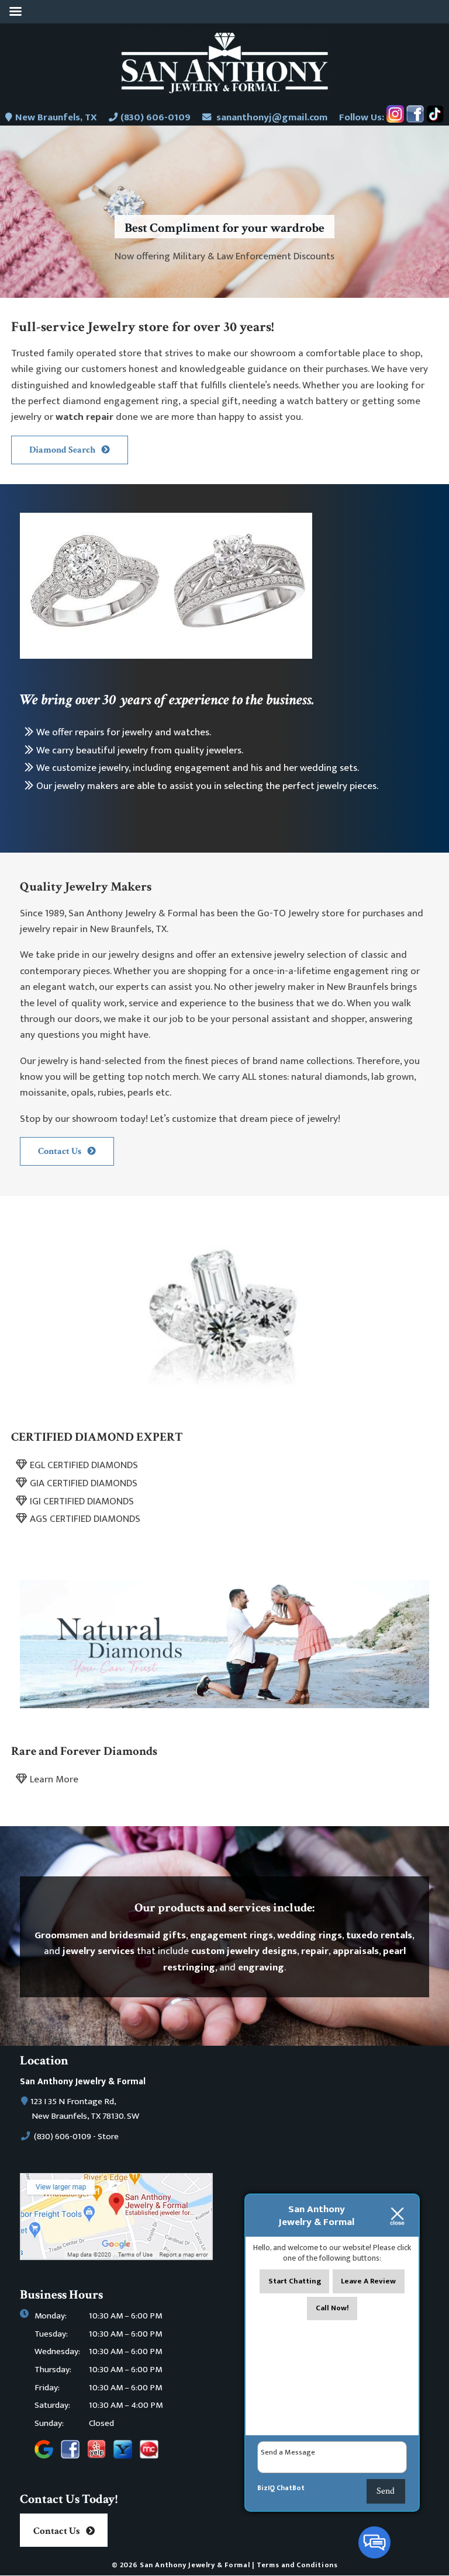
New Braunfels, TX (56, 117)
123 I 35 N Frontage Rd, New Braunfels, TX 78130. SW (85, 2109)
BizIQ (266, 2488)
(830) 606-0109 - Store (75, 2137)
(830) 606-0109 (156, 117)
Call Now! (332, 2308)
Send (386, 2491)
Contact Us (60, 1151)
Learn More (54, 1779)
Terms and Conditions (297, 2565)
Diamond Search (62, 450)
